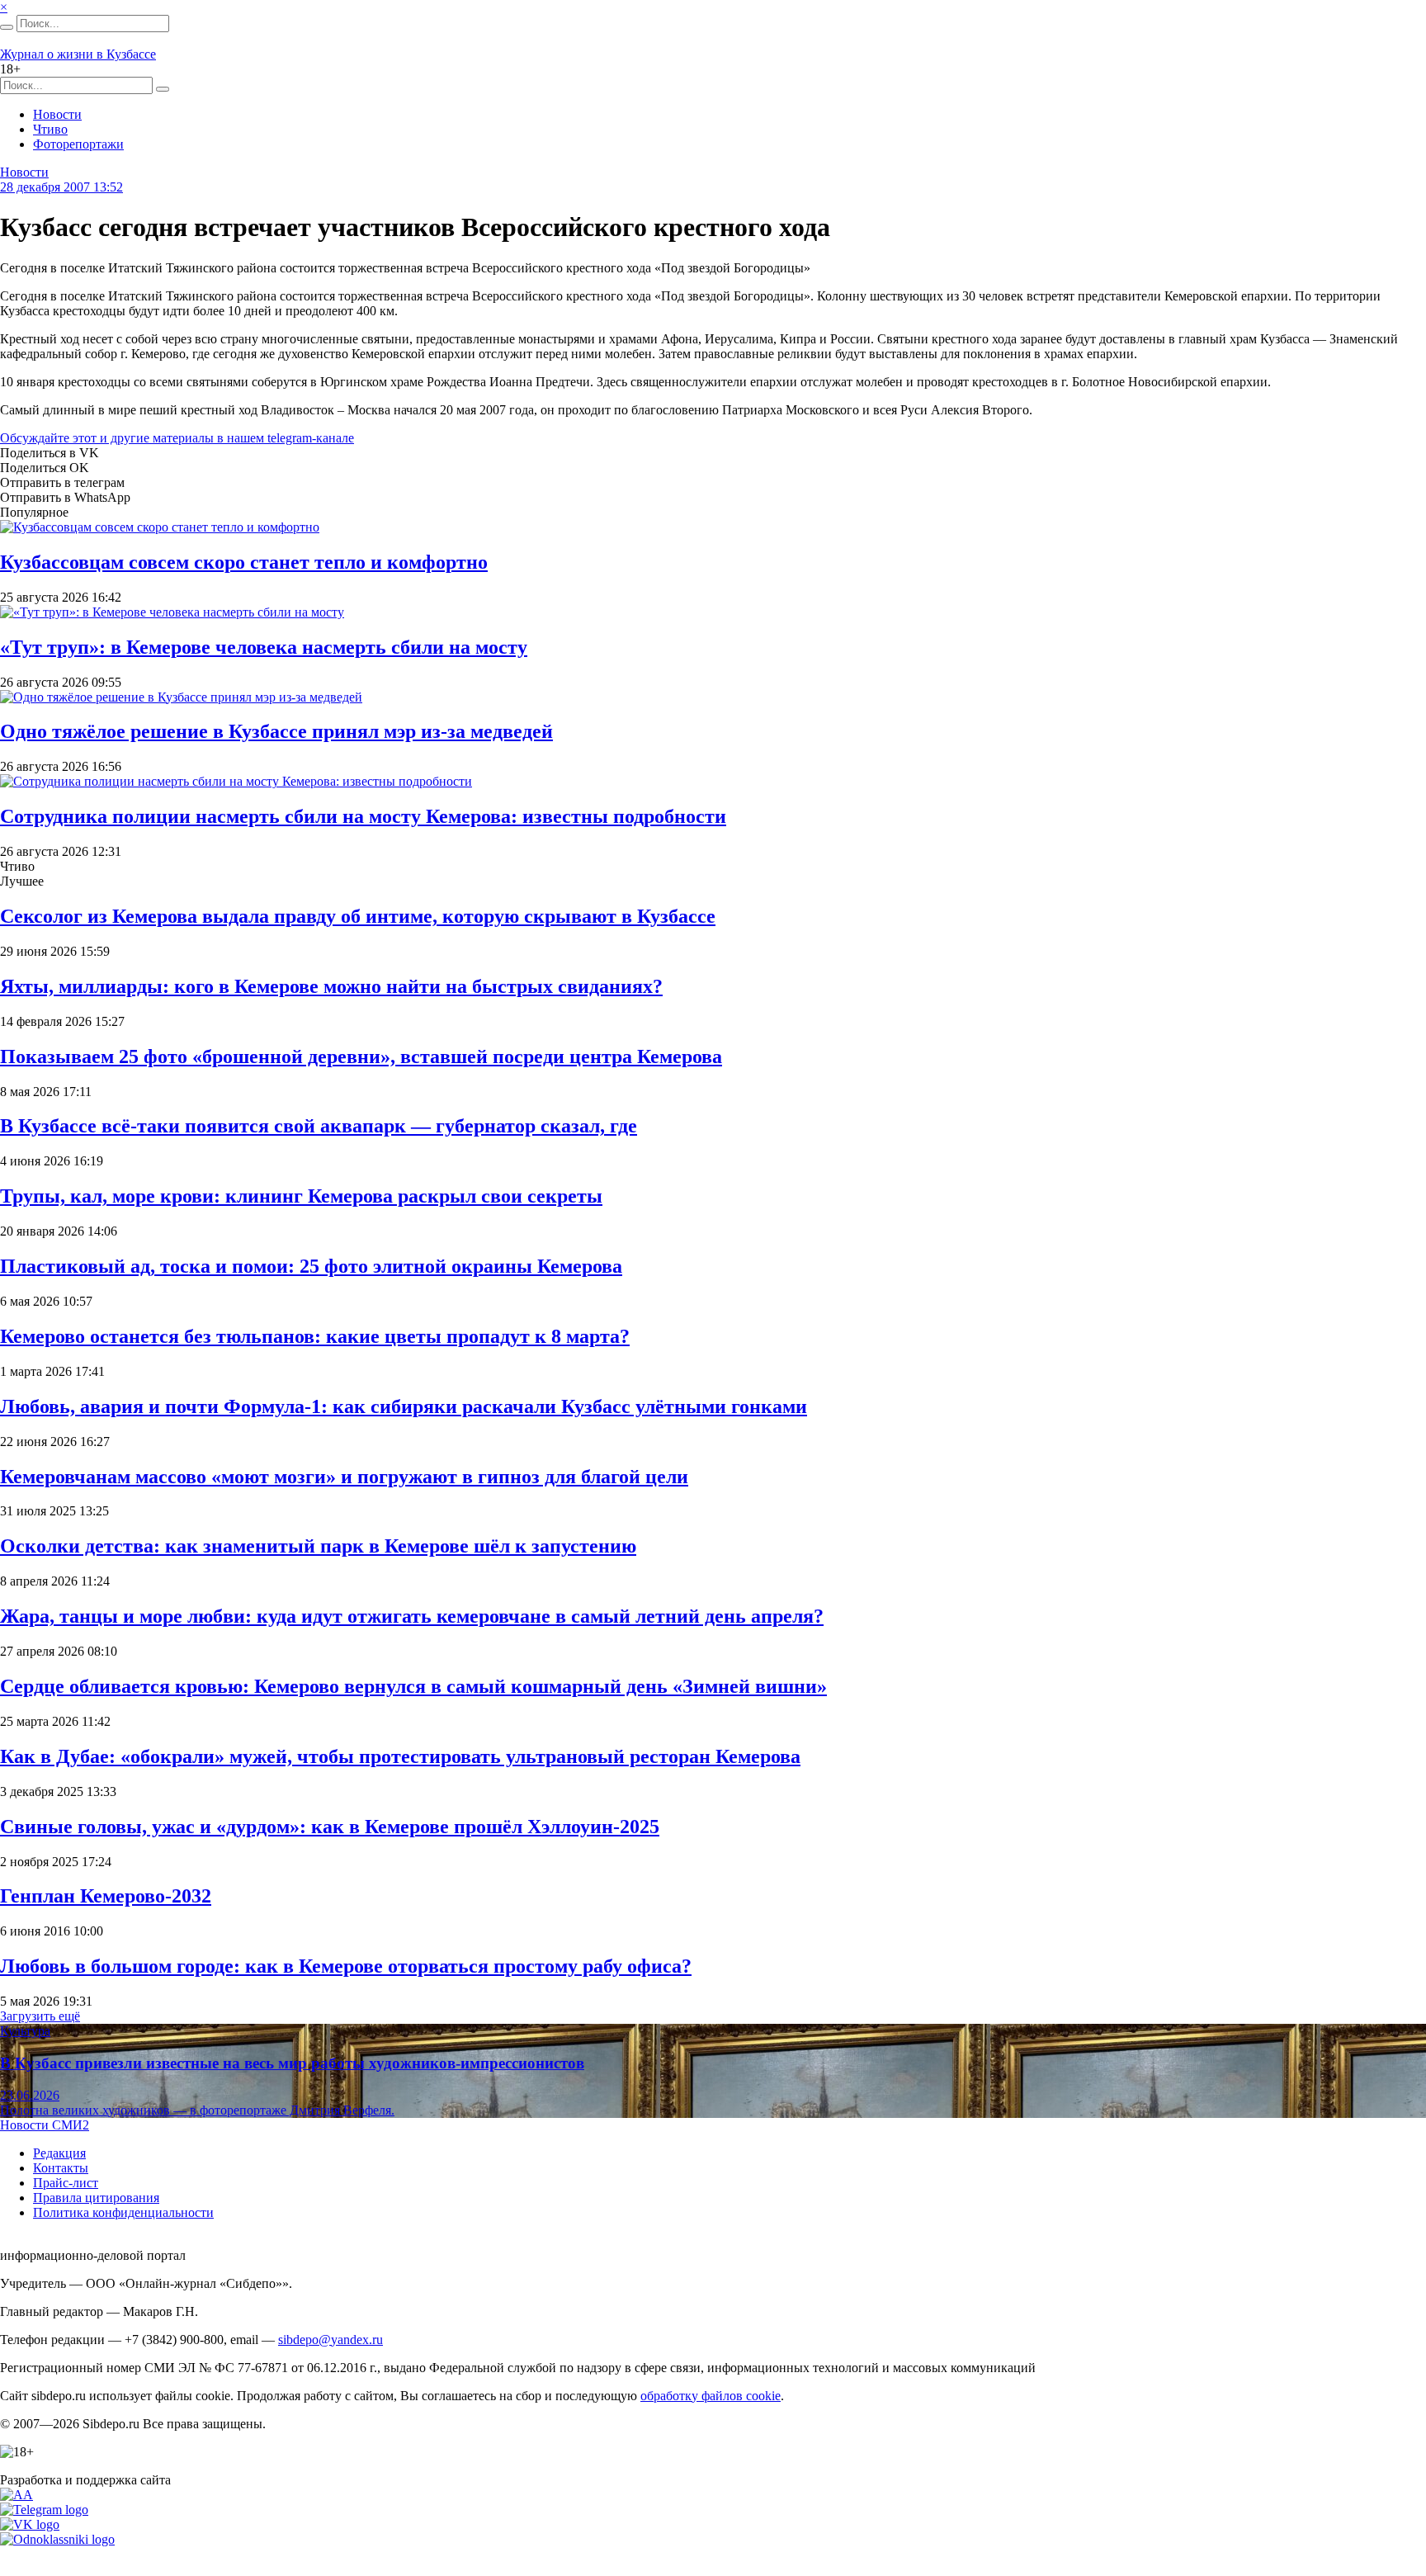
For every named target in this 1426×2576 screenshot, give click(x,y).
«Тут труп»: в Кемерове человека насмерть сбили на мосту (264, 647)
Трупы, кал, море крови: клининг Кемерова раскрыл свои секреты (301, 1196)
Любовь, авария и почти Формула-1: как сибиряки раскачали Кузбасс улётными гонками (404, 1406)
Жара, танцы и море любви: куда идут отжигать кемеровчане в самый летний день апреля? (412, 1616)
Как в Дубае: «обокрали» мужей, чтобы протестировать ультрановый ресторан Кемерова (400, 1756)
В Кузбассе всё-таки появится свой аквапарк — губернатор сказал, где (319, 1126)
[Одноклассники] (57, 2539)
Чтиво (50, 129)
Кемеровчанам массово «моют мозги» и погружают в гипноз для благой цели (344, 1477)
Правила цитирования (96, 2198)
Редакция (59, 2153)
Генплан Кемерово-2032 (106, 1896)
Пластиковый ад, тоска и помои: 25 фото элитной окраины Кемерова (311, 1266)
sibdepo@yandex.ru (331, 2340)
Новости (57, 114)
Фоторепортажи (78, 144)
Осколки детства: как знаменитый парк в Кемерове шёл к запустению (318, 1546)
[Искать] (7, 27)
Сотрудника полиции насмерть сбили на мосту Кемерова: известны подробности (363, 816)
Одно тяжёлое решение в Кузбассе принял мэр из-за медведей (276, 731)
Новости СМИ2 (45, 2125)
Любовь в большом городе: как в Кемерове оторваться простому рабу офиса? (346, 1966)
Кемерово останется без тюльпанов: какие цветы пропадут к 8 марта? (315, 1336)
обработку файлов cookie (711, 2396)
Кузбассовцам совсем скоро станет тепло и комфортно (244, 562)
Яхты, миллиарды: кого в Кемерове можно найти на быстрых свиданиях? (331, 986)
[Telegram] (44, 2510)
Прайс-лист (66, 2183)
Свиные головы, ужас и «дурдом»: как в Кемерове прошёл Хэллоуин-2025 (330, 1827)
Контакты (61, 2168)
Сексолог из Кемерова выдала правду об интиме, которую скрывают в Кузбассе (358, 916)
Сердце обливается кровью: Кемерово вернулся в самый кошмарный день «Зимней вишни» (413, 1686)
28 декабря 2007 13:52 (61, 187)
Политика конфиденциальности (123, 2212)
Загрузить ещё (40, 2016)
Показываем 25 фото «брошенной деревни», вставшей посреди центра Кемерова (361, 1056)
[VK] (30, 2524)
